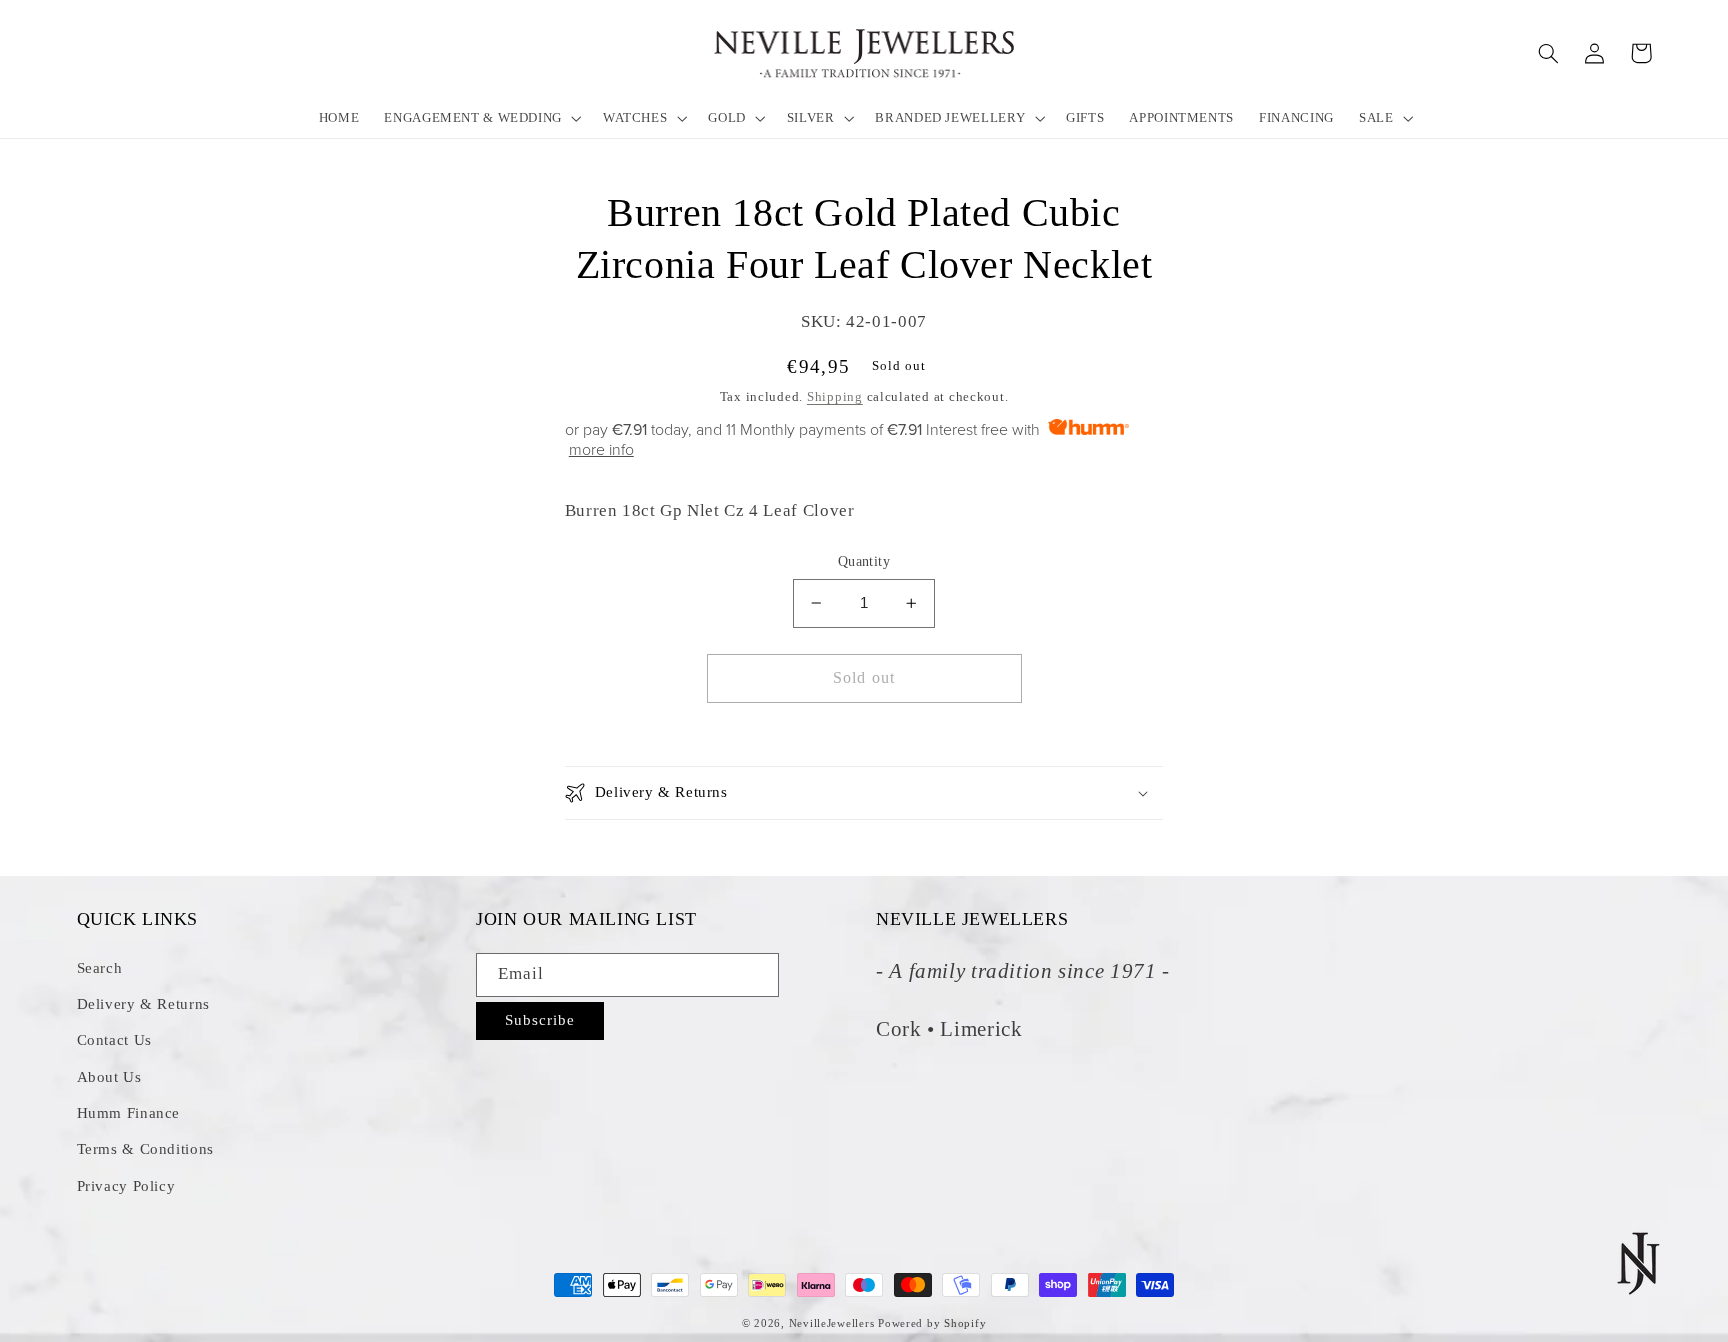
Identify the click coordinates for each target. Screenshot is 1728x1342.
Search (100, 968)
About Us (109, 1077)
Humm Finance (129, 1113)
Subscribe (540, 1020)
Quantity (864, 561)
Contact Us (114, 1040)
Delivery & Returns (143, 1004)
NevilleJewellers (832, 1323)
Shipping (835, 397)
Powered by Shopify (932, 1323)
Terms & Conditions (145, 1149)
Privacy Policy (126, 1186)
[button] (481, 117)
